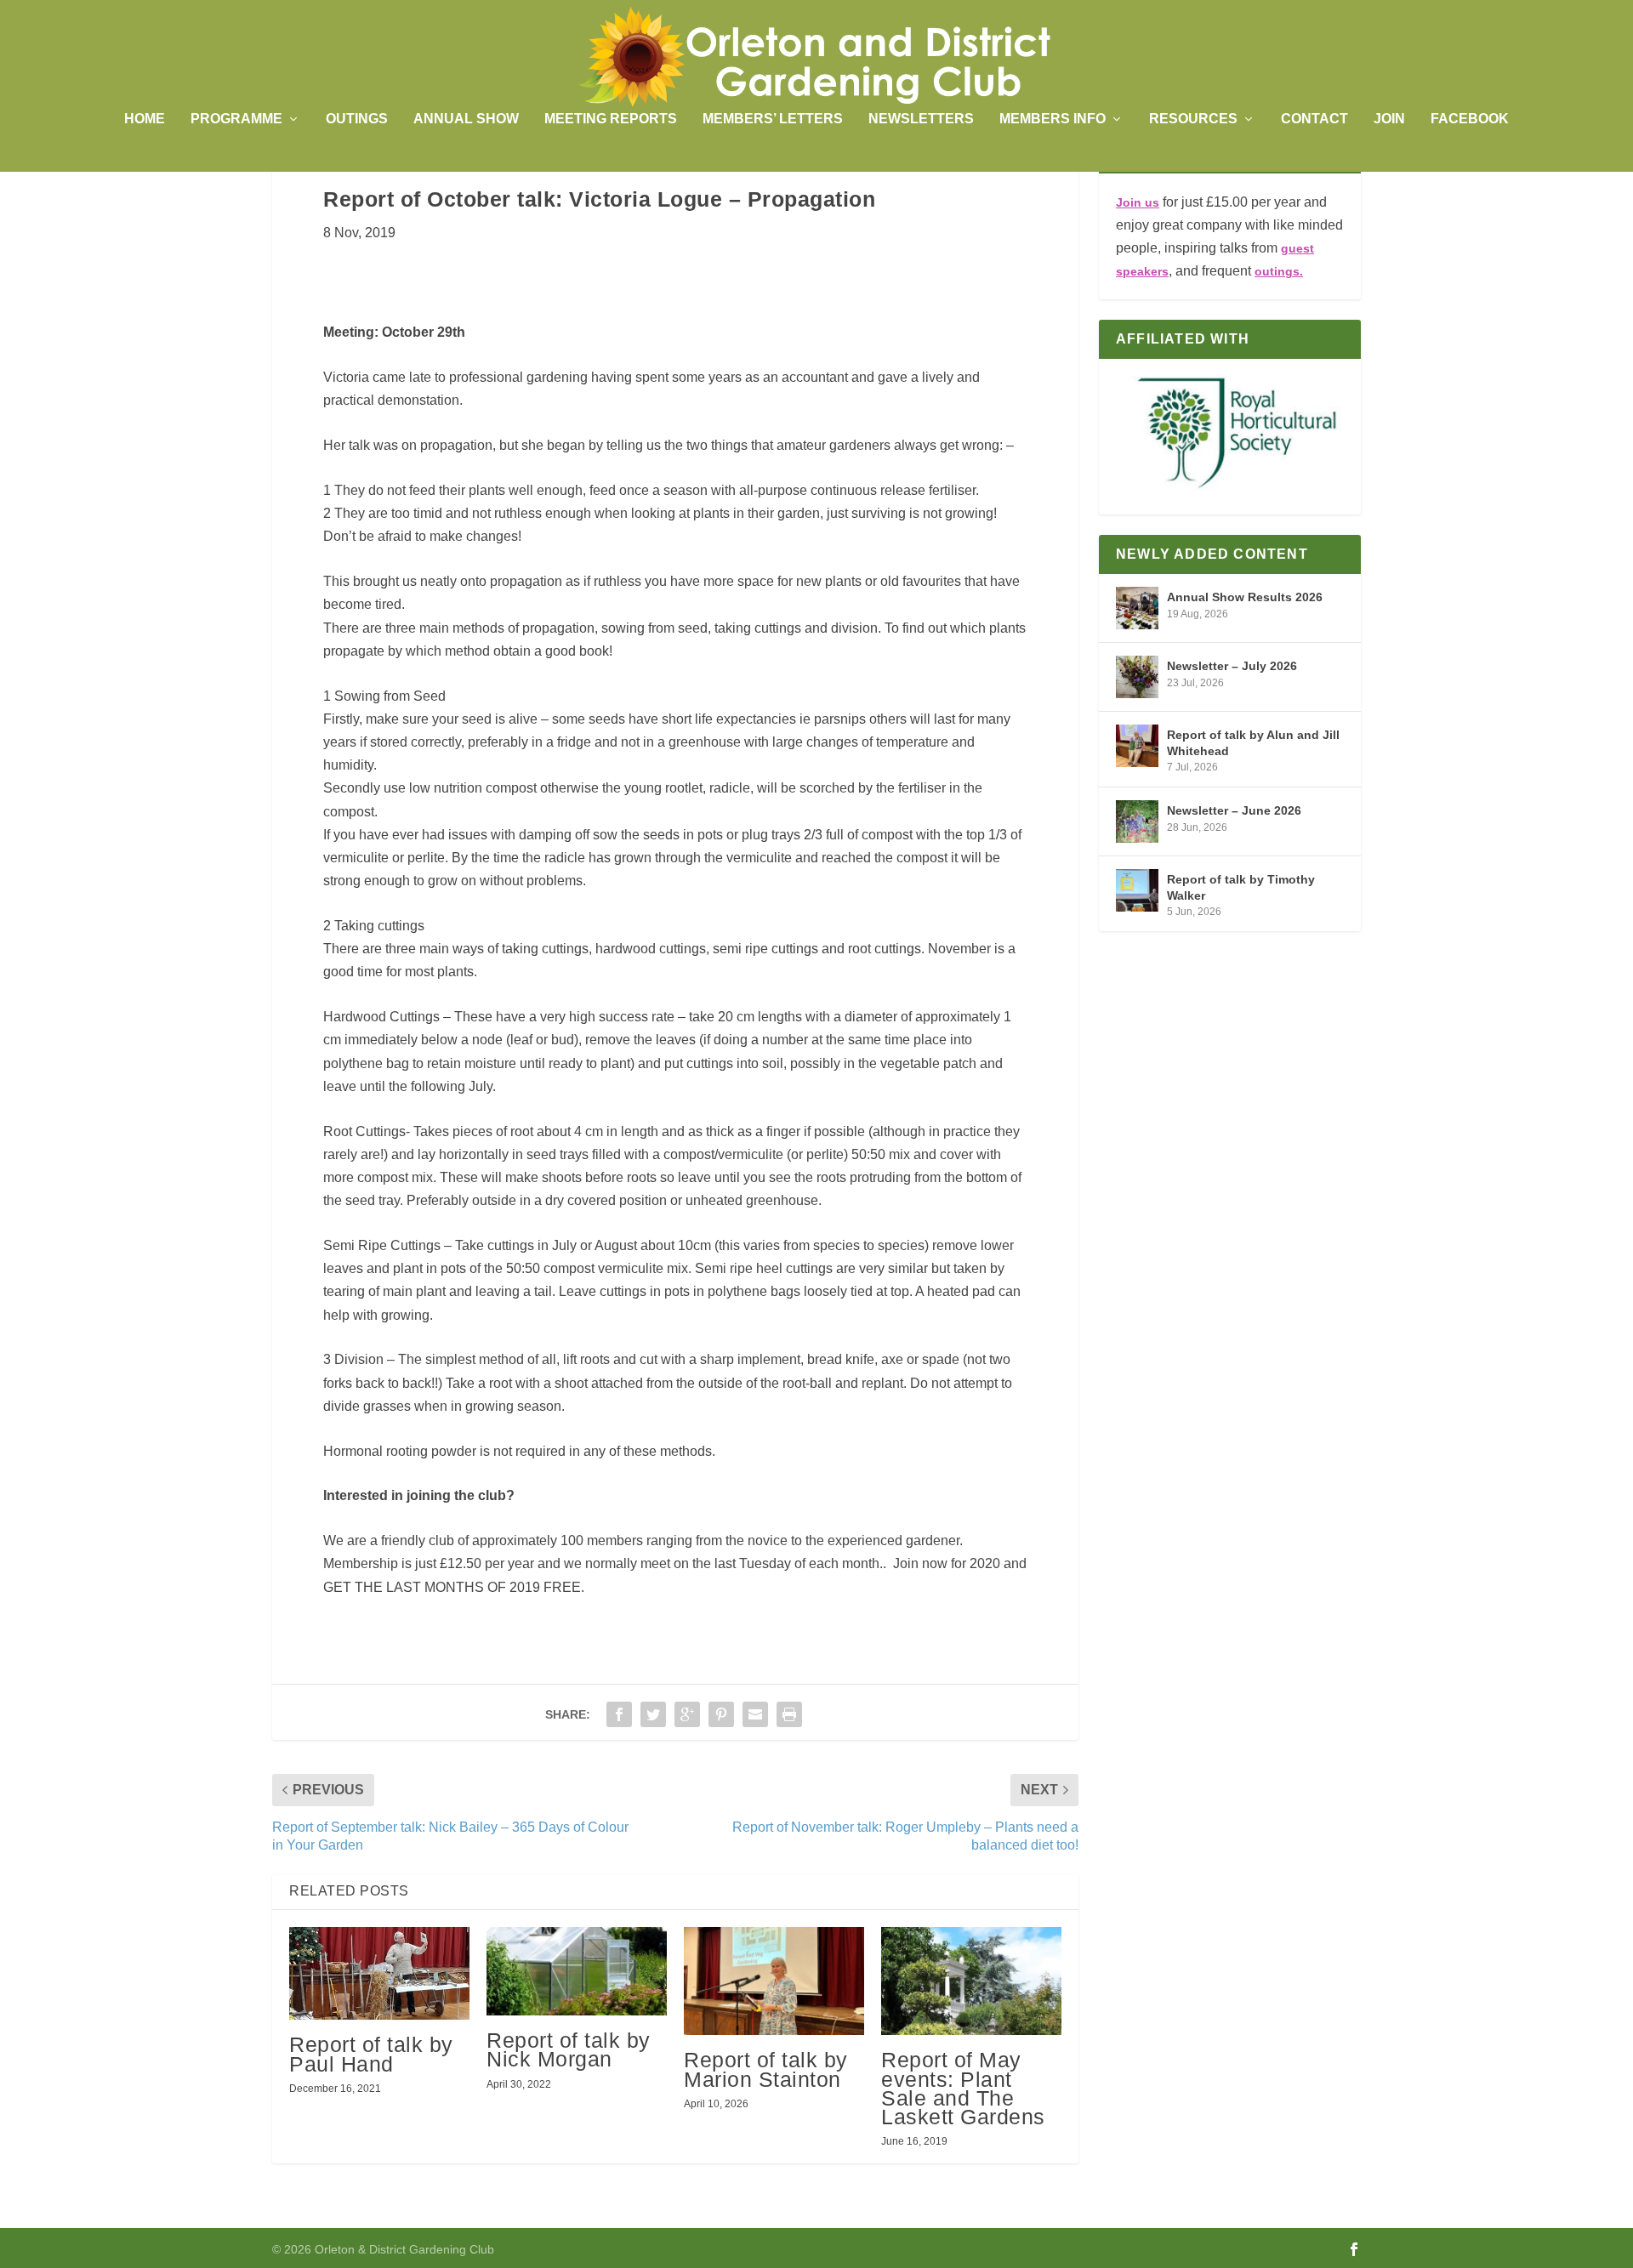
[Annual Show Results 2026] (1137, 608)
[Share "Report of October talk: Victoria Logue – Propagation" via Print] (789, 1714)
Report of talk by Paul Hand (371, 2054)
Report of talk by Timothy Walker (1241, 887)
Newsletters (921, 119)
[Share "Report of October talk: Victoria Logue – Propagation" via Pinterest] (721, 1714)
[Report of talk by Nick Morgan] (577, 1971)
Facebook (1470, 119)
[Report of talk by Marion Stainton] (774, 1981)
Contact (1314, 119)
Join (1389, 119)
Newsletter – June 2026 (1234, 810)
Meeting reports (611, 119)
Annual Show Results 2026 (1245, 597)
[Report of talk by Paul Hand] (379, 1973)
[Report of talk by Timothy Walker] (1137, 890)
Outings (357, 119)
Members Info (1053, 119)
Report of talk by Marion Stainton (766, 2069)
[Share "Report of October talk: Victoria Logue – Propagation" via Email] (755, 1714)
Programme (236, 119)
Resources (1193, 119)
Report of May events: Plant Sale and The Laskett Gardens (963, 2088)
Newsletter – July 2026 (1232, 666)
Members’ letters (773, 119)
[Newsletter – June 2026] (1137, 821)
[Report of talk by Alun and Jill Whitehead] (1137, 746)
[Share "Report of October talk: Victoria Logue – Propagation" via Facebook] (619, 1714)
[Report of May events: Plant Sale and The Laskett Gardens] (971, 1981)
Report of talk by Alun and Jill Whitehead (1253, 742)
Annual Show (466, 119)
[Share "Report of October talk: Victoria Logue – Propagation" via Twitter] (653, 1714)
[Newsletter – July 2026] (1137, 677)
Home (145, 119)
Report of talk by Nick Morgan (569, 2049)
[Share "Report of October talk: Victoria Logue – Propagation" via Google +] (687, 1714)
